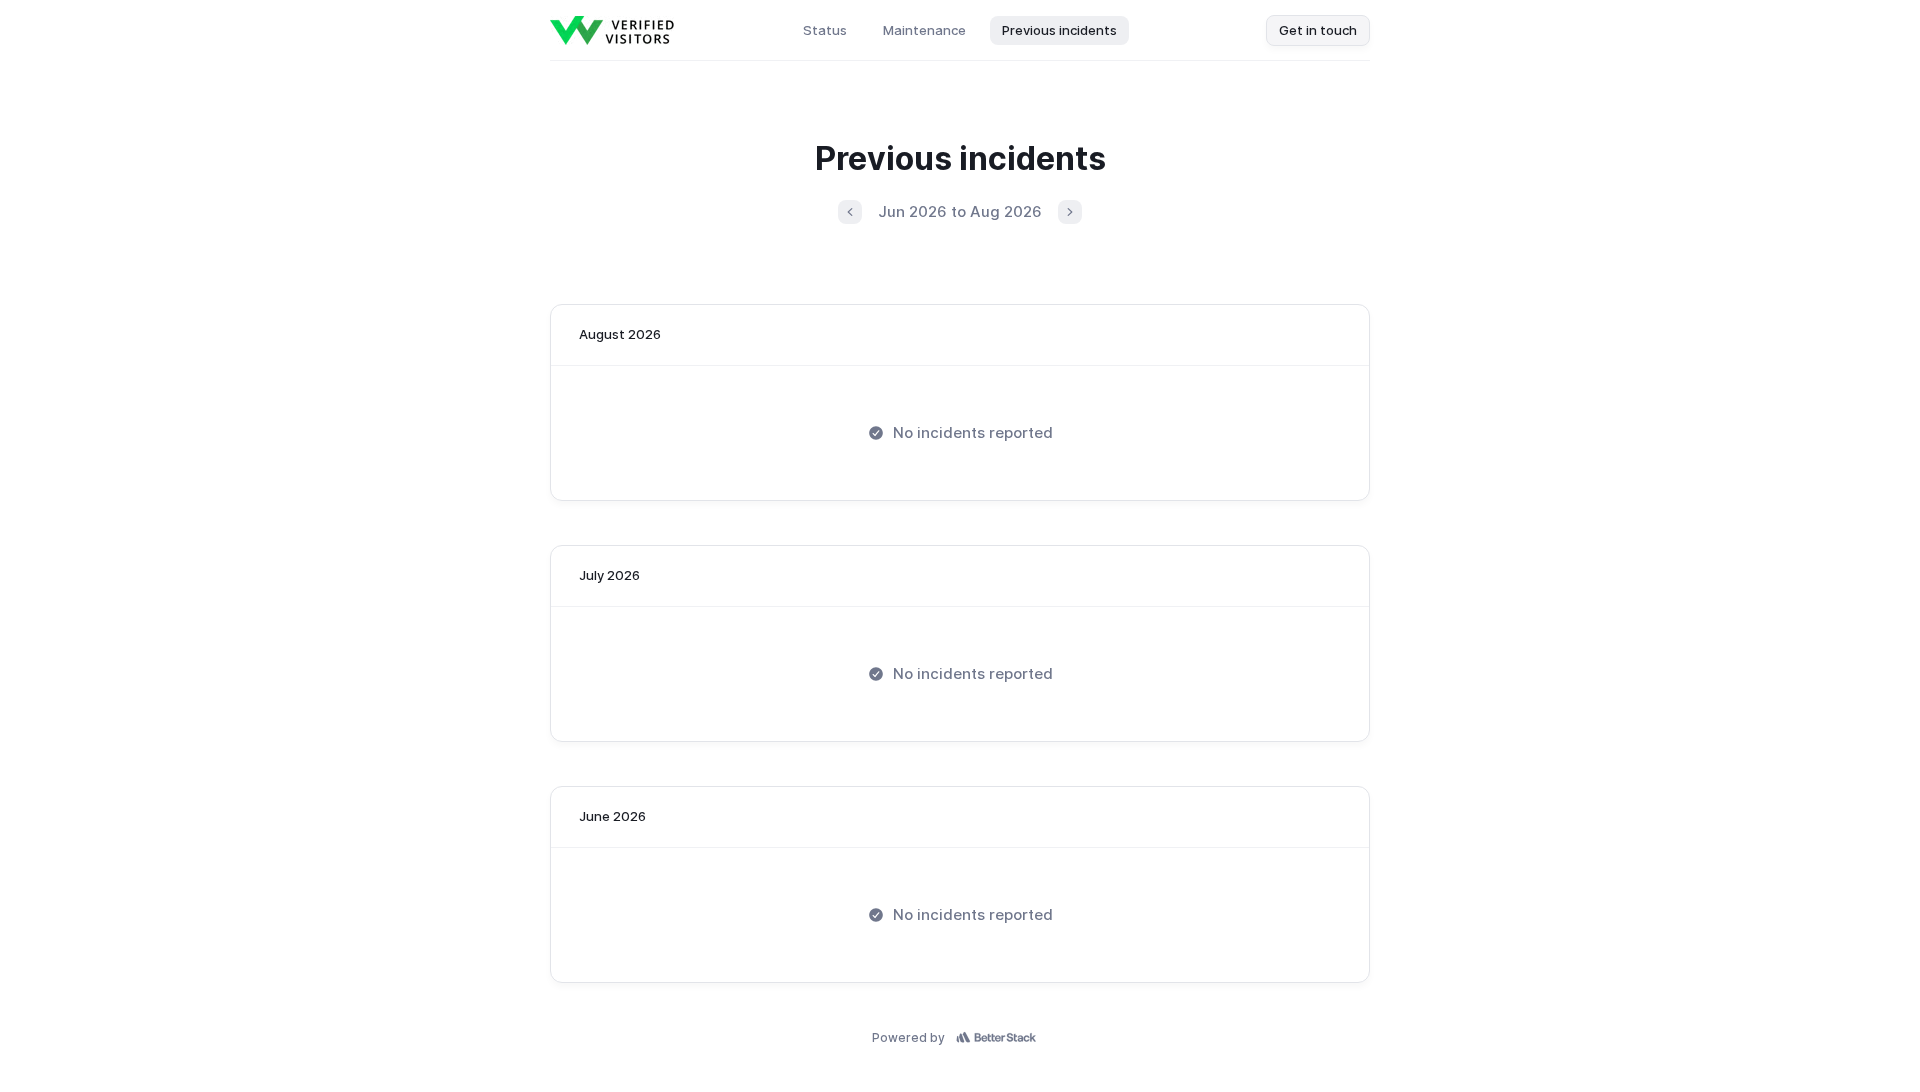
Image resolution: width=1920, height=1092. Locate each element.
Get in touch (1318, 30)
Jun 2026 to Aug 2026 (960, 211)
